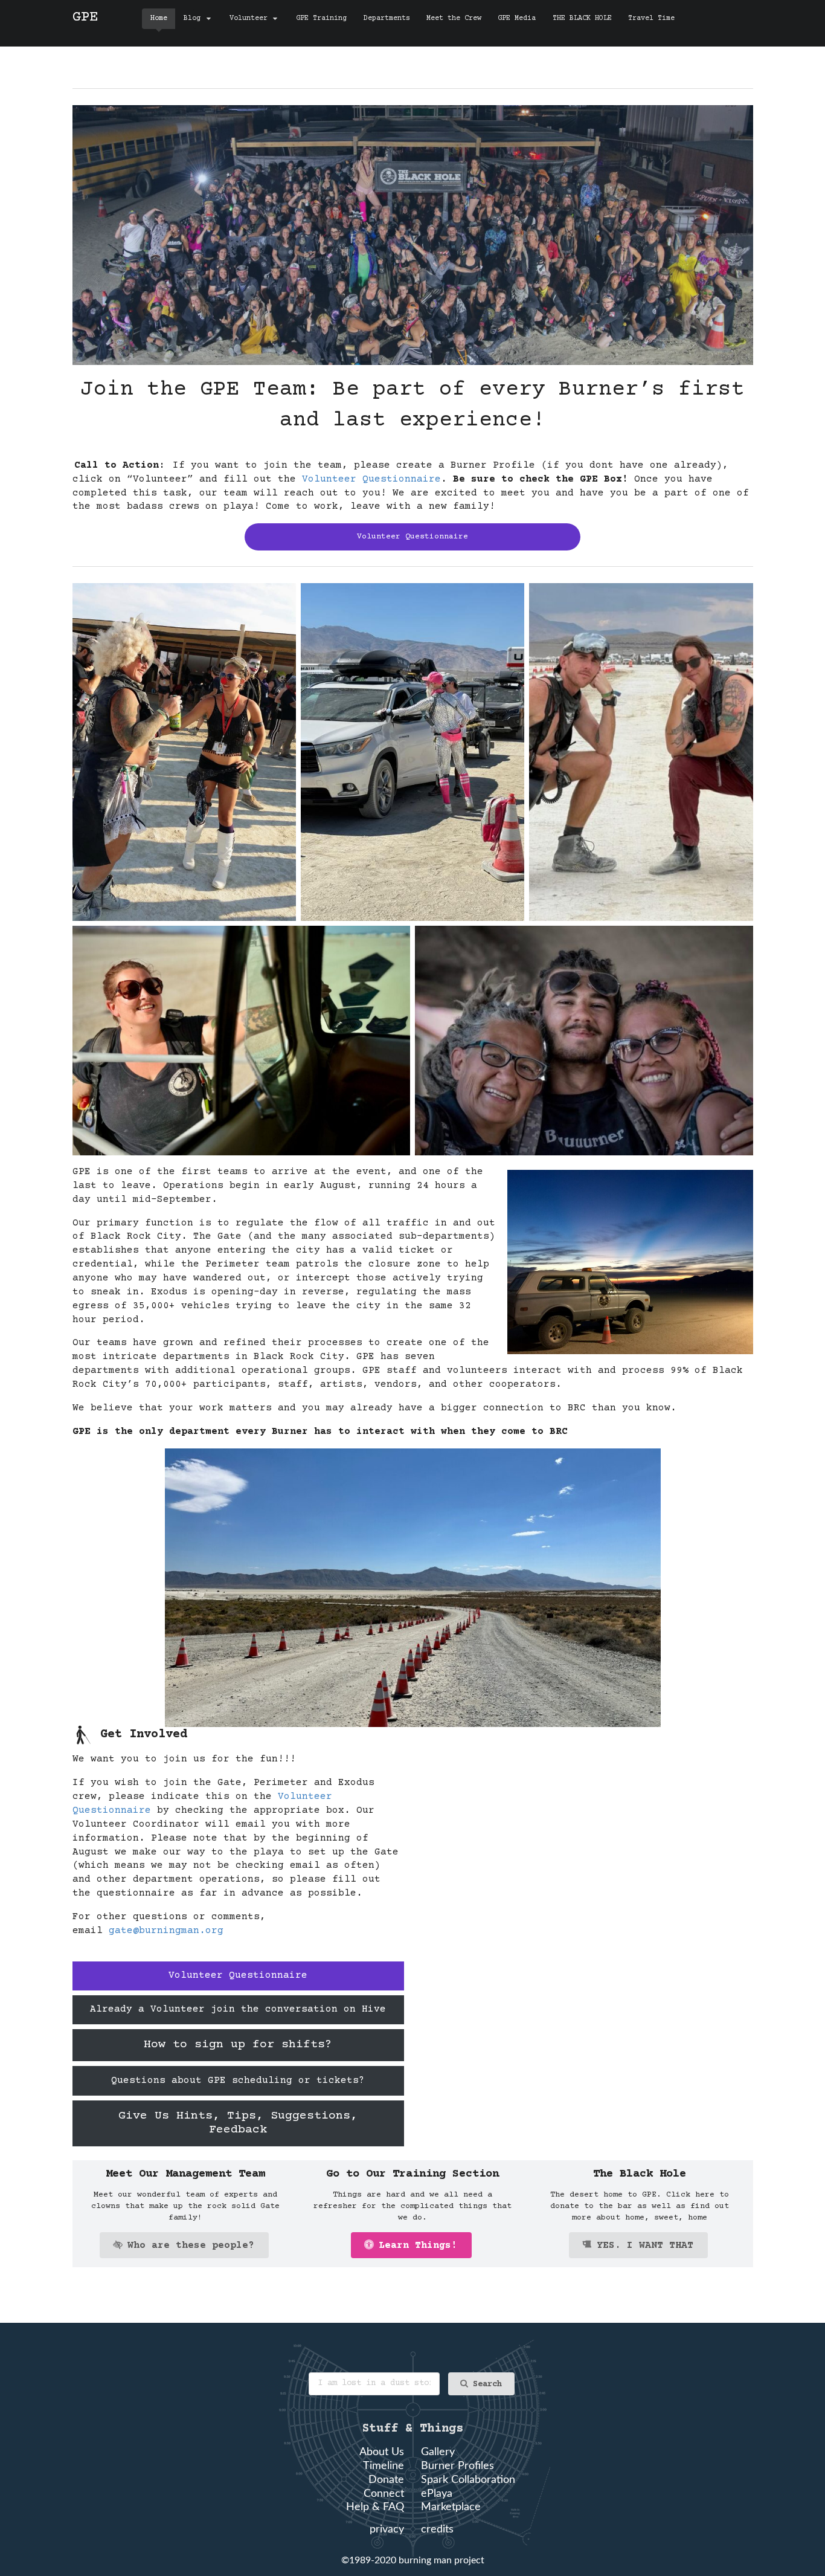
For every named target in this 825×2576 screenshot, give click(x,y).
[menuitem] (198, 19)
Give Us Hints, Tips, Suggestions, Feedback (238, 2123)
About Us (382, 2452)
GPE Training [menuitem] (321, 18)
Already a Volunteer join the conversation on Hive (238, 2009)
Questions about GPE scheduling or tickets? (238, 2080)
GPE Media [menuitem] (517, 18)
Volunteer (249, 18)
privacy (387, 2529)
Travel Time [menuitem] (651, 18)
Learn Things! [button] (418, 2245)
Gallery (438, 2452)
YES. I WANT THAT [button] (645, 2245)
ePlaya (437, 2494)
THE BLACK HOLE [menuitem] (582, 18)
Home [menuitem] (159, 18)
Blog (192, 18)
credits (437, 2529)
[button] (184, 2245)
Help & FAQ (375, 2507)
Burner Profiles (457, 2466)
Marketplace (451, 2507)
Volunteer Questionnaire (371, 479)
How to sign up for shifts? (238, 2045)
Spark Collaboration (468, 2480)
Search (487, 2384)
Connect (384, 2494)
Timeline (384, 2466)
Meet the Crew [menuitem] (454, 18)
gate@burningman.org (166, 1931)
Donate (386, 2480)
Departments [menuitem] (387, 18)
